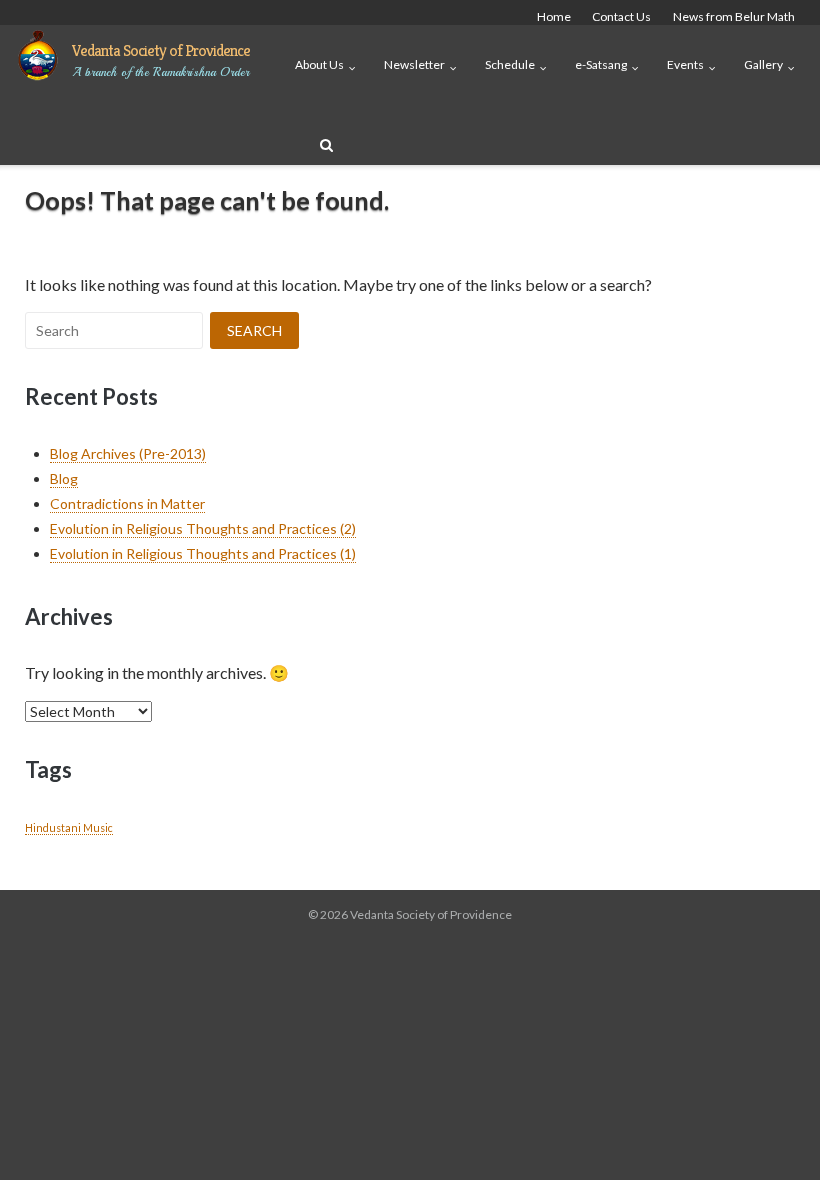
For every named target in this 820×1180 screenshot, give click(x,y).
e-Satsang (601, 64)
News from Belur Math (734, 16)
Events (685, 64)
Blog (64, 478)
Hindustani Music (69, 827)
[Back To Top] (770, 1132)
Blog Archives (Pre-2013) (128, 453)
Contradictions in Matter (127, 503)
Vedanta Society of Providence (161, 50)
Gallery (763, 64)
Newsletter (414, 64)
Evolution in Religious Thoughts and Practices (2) (203, 528)
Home (554, 16)
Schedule (510, 64)
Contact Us (621, 16)
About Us (319, 64)
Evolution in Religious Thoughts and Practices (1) (203, 553)
